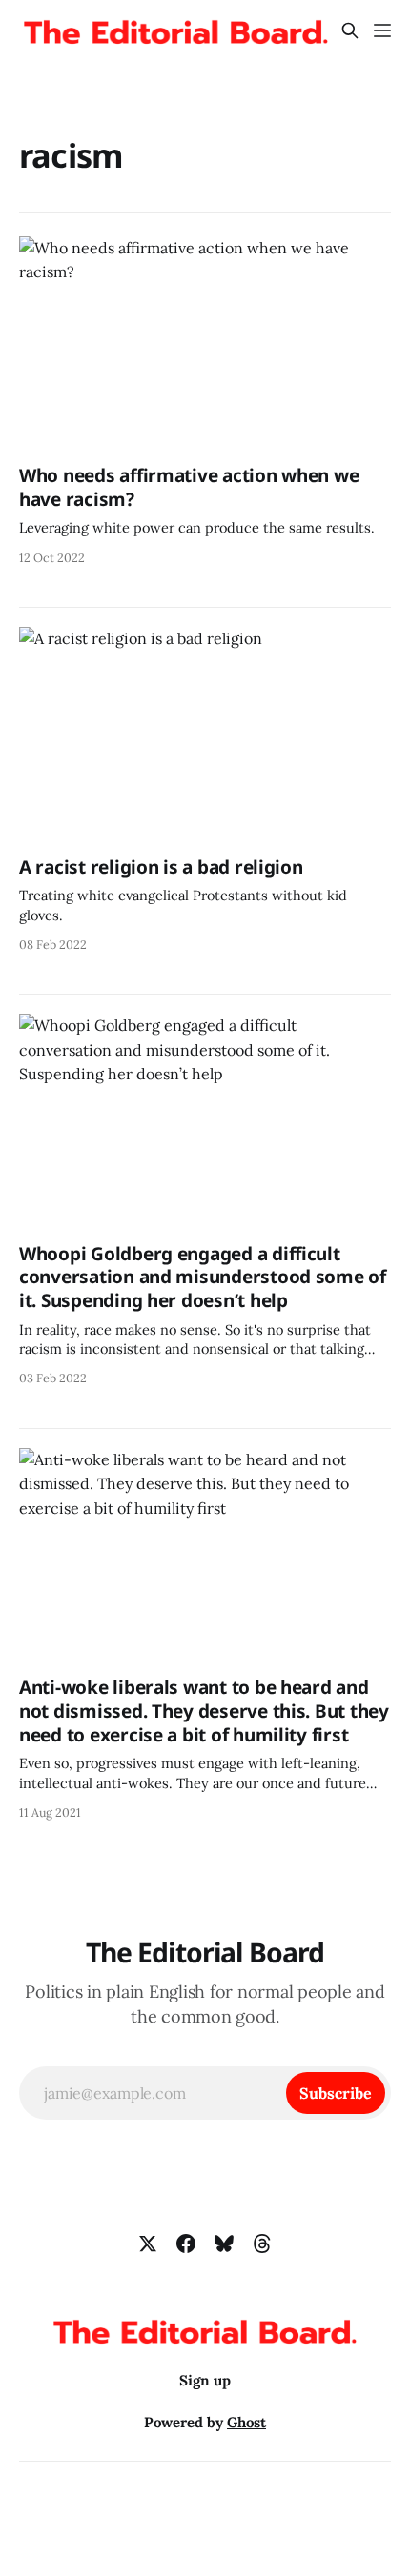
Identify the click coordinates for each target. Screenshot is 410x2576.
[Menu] (382, 30)
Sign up (205, 2380)
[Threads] (262, 2244)
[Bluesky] (224, 2244)
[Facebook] (186, 2244)
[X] (148, 2244)
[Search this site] (350, 30)
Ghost (246, 2422)
